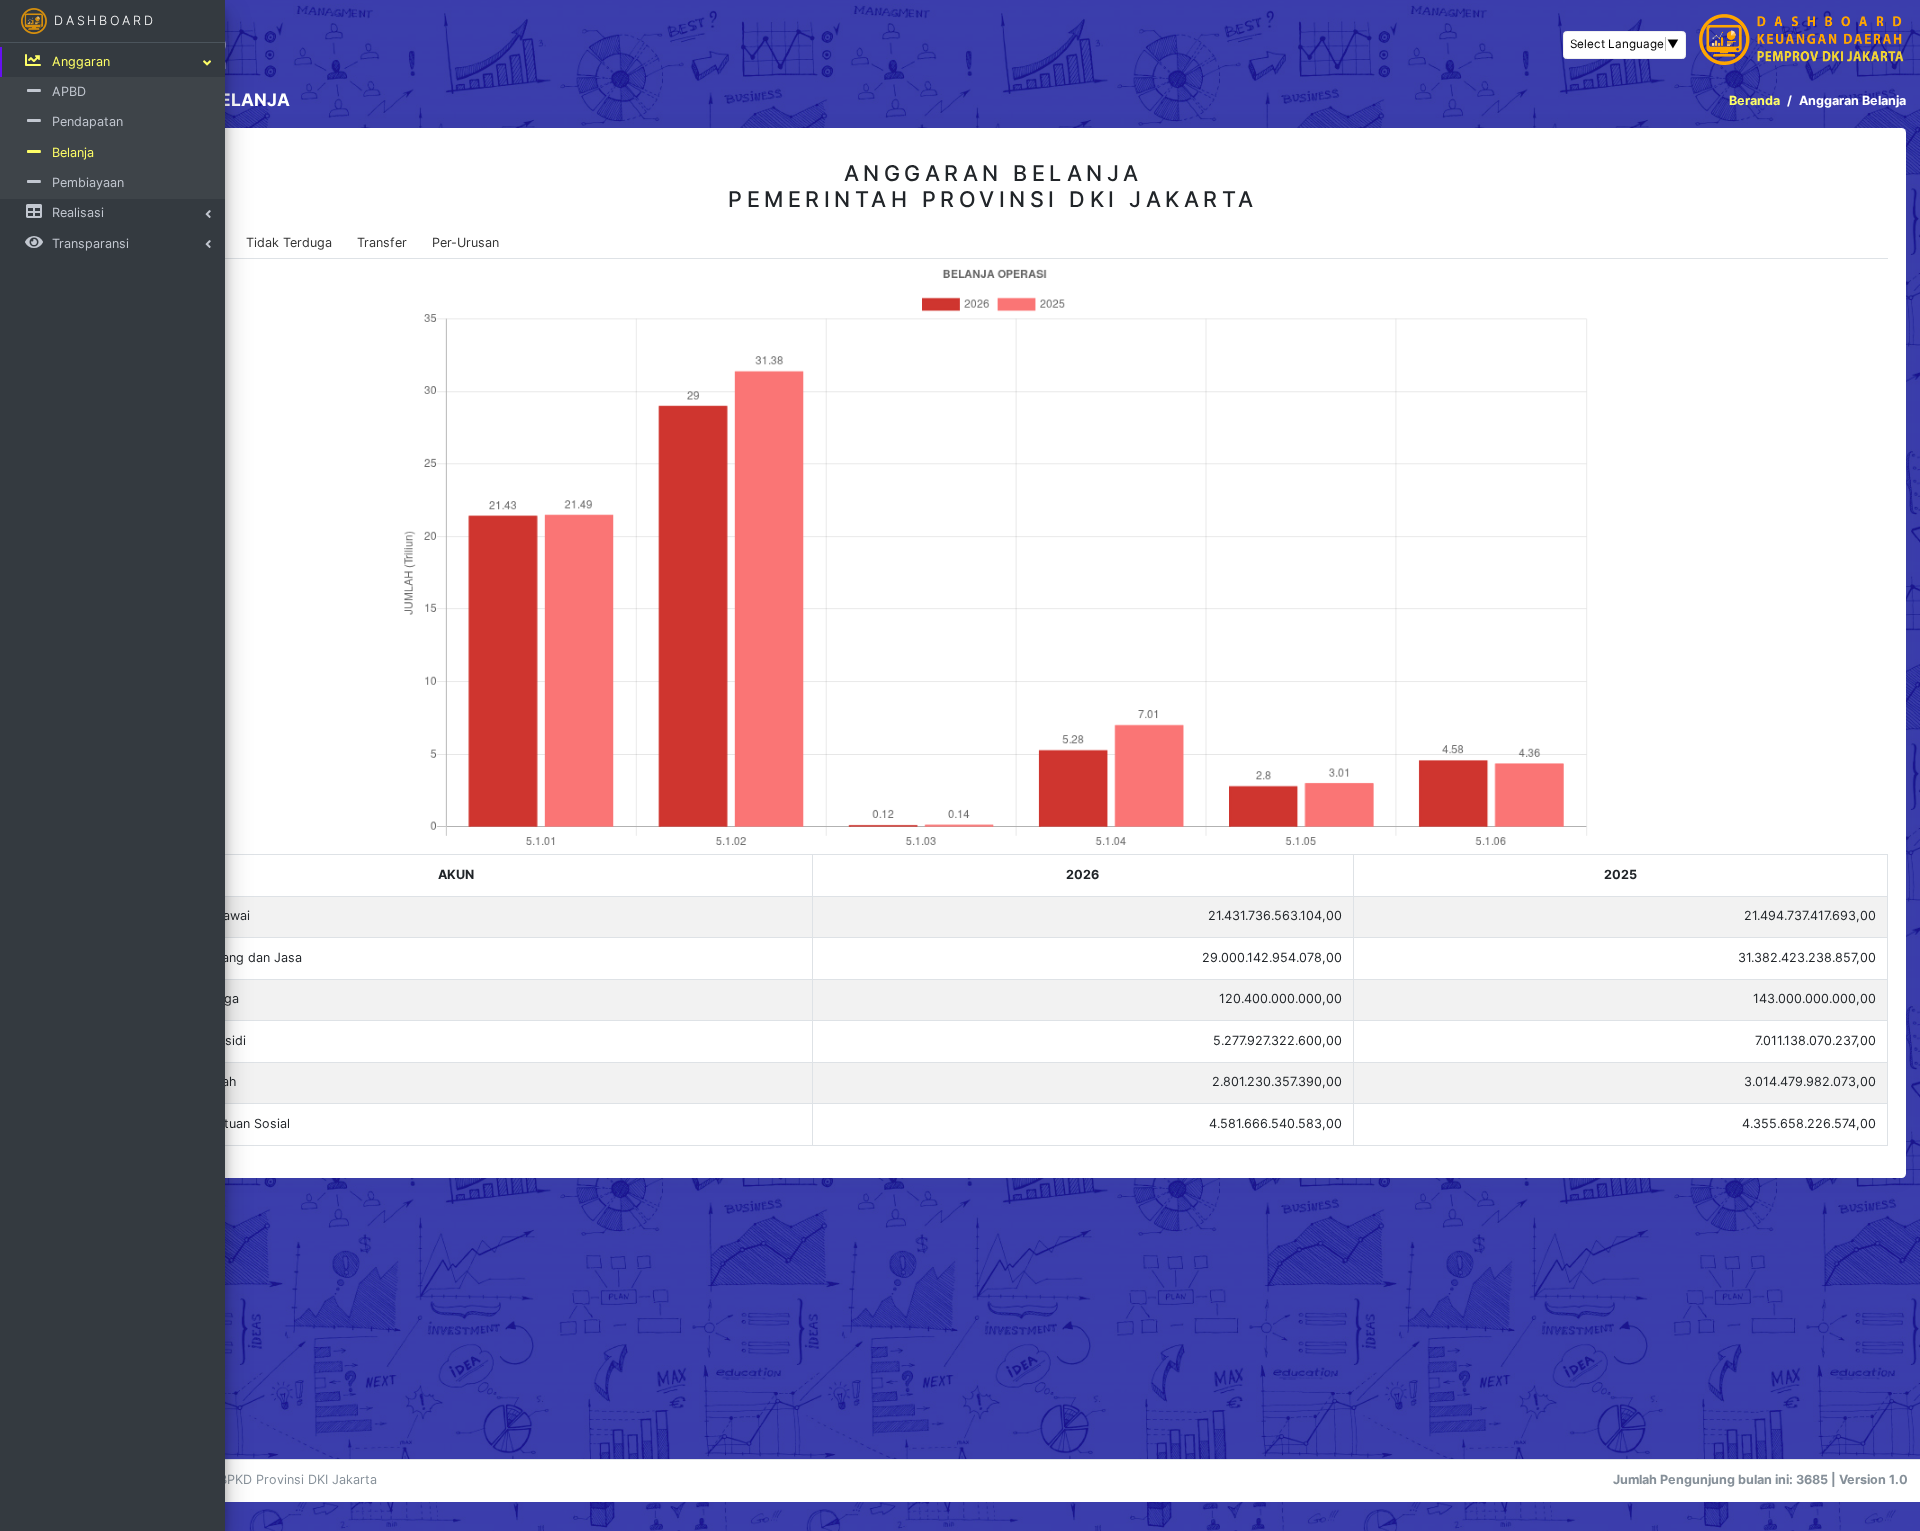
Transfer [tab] (382, 242)
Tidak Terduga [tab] (289, 242)
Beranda (1754, 100)
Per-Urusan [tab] (465, 242)
